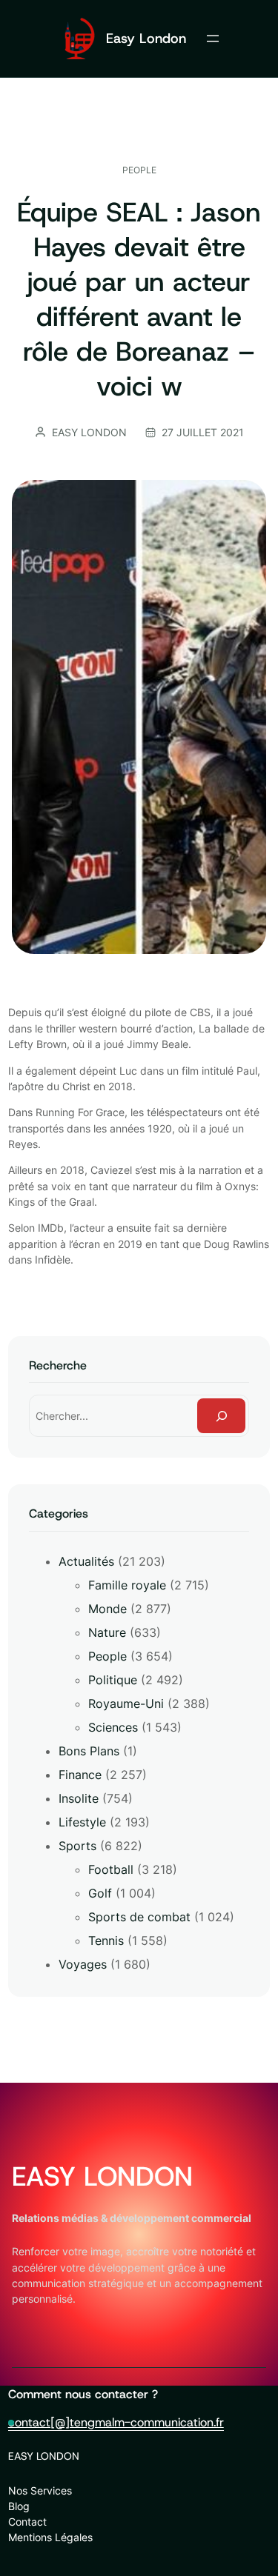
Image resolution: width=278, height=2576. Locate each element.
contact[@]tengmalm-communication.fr (116, 2422)
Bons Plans (89, 1751)
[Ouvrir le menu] (213, 39)
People (139, 170)
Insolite (79, 1798)
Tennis (106, 1941)
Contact (27, 2522)
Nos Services (40, 2490)
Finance (80, 1775)
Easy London (146, 38)
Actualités (86, 1561)
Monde (107, 1609)
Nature (107, 1632)
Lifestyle (82, 1822)
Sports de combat (139, 1917)
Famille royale (127, 1585)
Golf (100, 1893)
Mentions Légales (50, 2537)
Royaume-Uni (126, 1704)
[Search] (222, 1416)
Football (111, 1869)
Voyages (83, 1964)
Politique (113, 1680)
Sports (77, 1846)
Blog (19, 2506)
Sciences (113, 1727)
